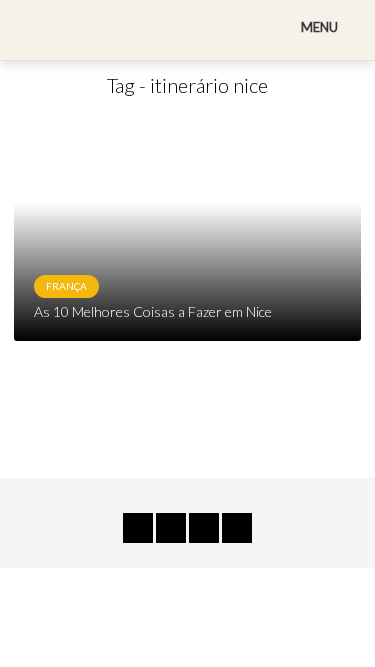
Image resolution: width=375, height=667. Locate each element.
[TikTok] (138, 528)
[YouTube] (171, 528)
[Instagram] (204, 528)
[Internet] (237, 528)
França (66, 286)
